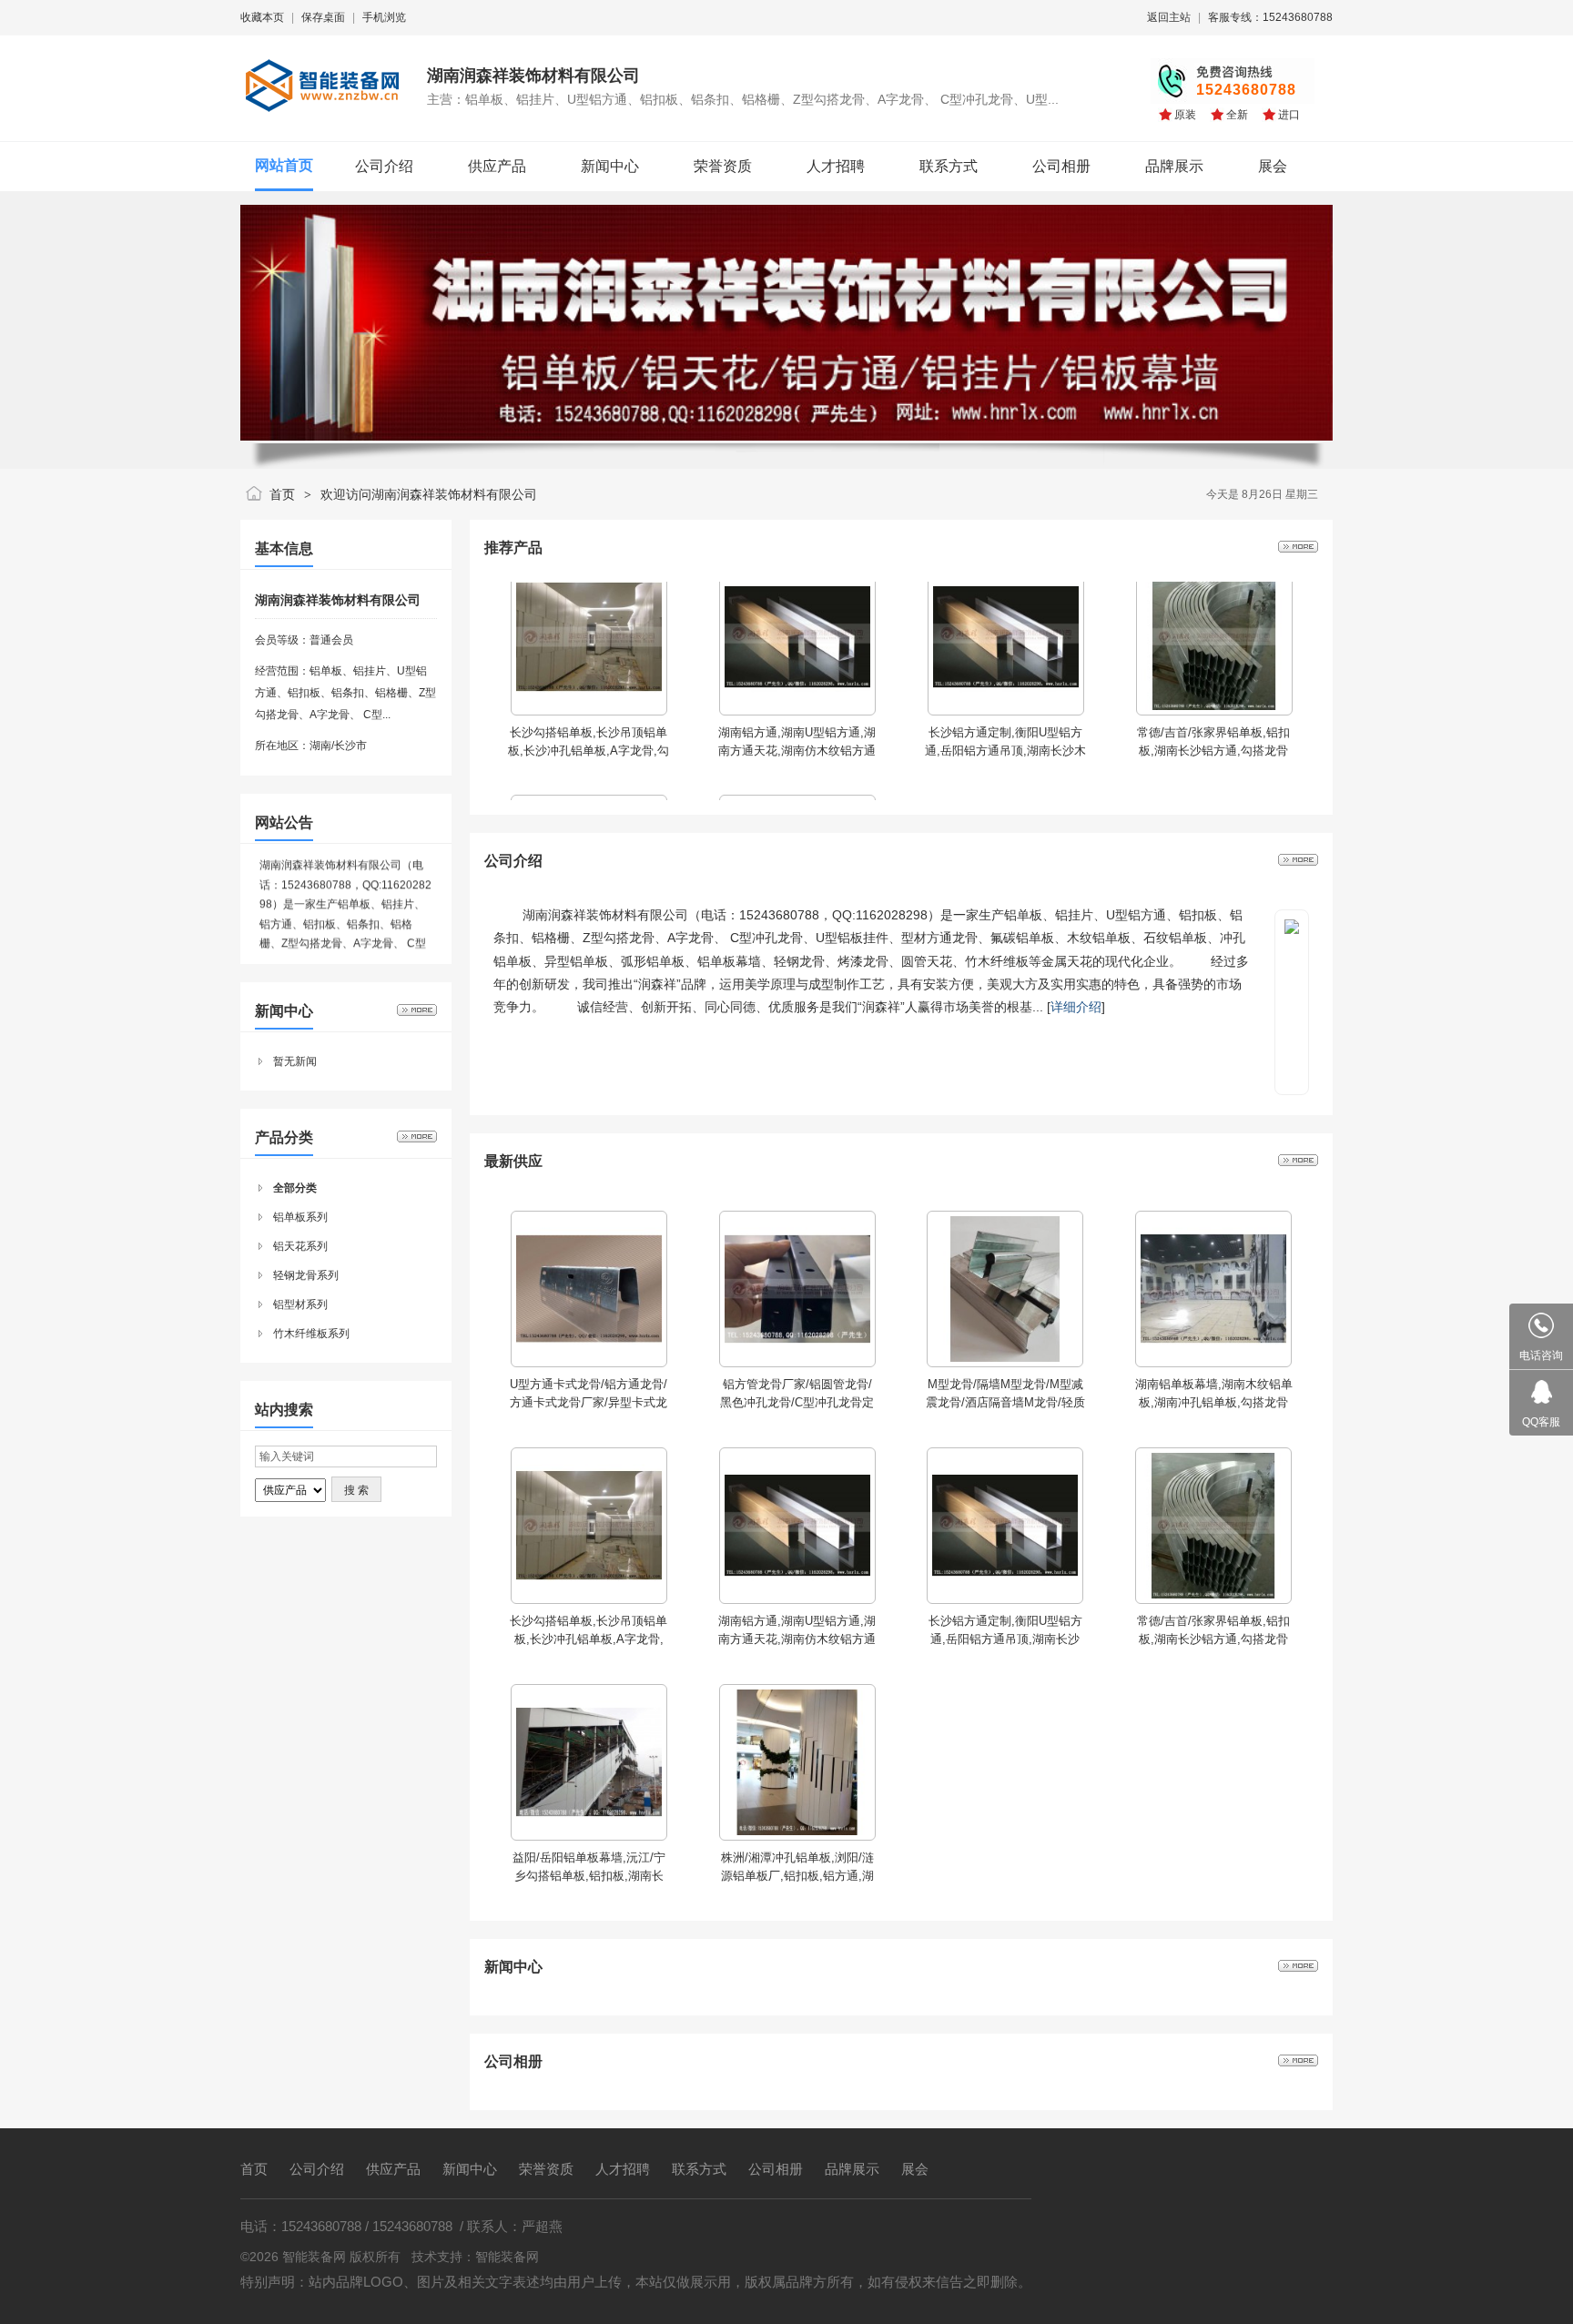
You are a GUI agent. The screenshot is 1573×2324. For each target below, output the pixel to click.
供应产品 (393, 2169)
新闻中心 (470, 2169)
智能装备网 (507, 2257)
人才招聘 (623, 2169)
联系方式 (699, 2169)
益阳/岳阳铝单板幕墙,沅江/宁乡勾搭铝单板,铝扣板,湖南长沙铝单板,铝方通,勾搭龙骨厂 (589, 1876)
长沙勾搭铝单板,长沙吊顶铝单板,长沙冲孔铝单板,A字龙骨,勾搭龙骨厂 (589, 1639)
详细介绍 (1076, 1007)
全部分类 (295, 1188)
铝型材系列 (300, 1304)
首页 (282, 494)
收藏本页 (262, 17)
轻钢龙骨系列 (306, 1275)
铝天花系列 (300, 1246)
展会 (915, 2169)
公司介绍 (317, 2169)
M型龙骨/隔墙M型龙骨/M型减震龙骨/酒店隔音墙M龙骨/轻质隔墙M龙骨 (1005, 1402)
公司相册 (776, 2169)
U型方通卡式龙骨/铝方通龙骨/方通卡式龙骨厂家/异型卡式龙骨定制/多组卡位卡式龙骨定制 (589, 1402)
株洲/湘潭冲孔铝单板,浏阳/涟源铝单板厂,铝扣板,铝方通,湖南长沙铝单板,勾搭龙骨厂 (797, 1876)
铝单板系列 (300, 1217)
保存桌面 (323, 17)
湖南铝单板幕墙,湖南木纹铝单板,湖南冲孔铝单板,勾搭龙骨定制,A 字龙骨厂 (1214, 1402)
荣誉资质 (546, 2169)
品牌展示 (852, 2169)
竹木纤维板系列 (311, 1334)
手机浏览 (384, 17)
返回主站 (1169, 17)
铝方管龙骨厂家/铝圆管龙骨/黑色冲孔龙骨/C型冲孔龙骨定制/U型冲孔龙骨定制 (797, 1402)
